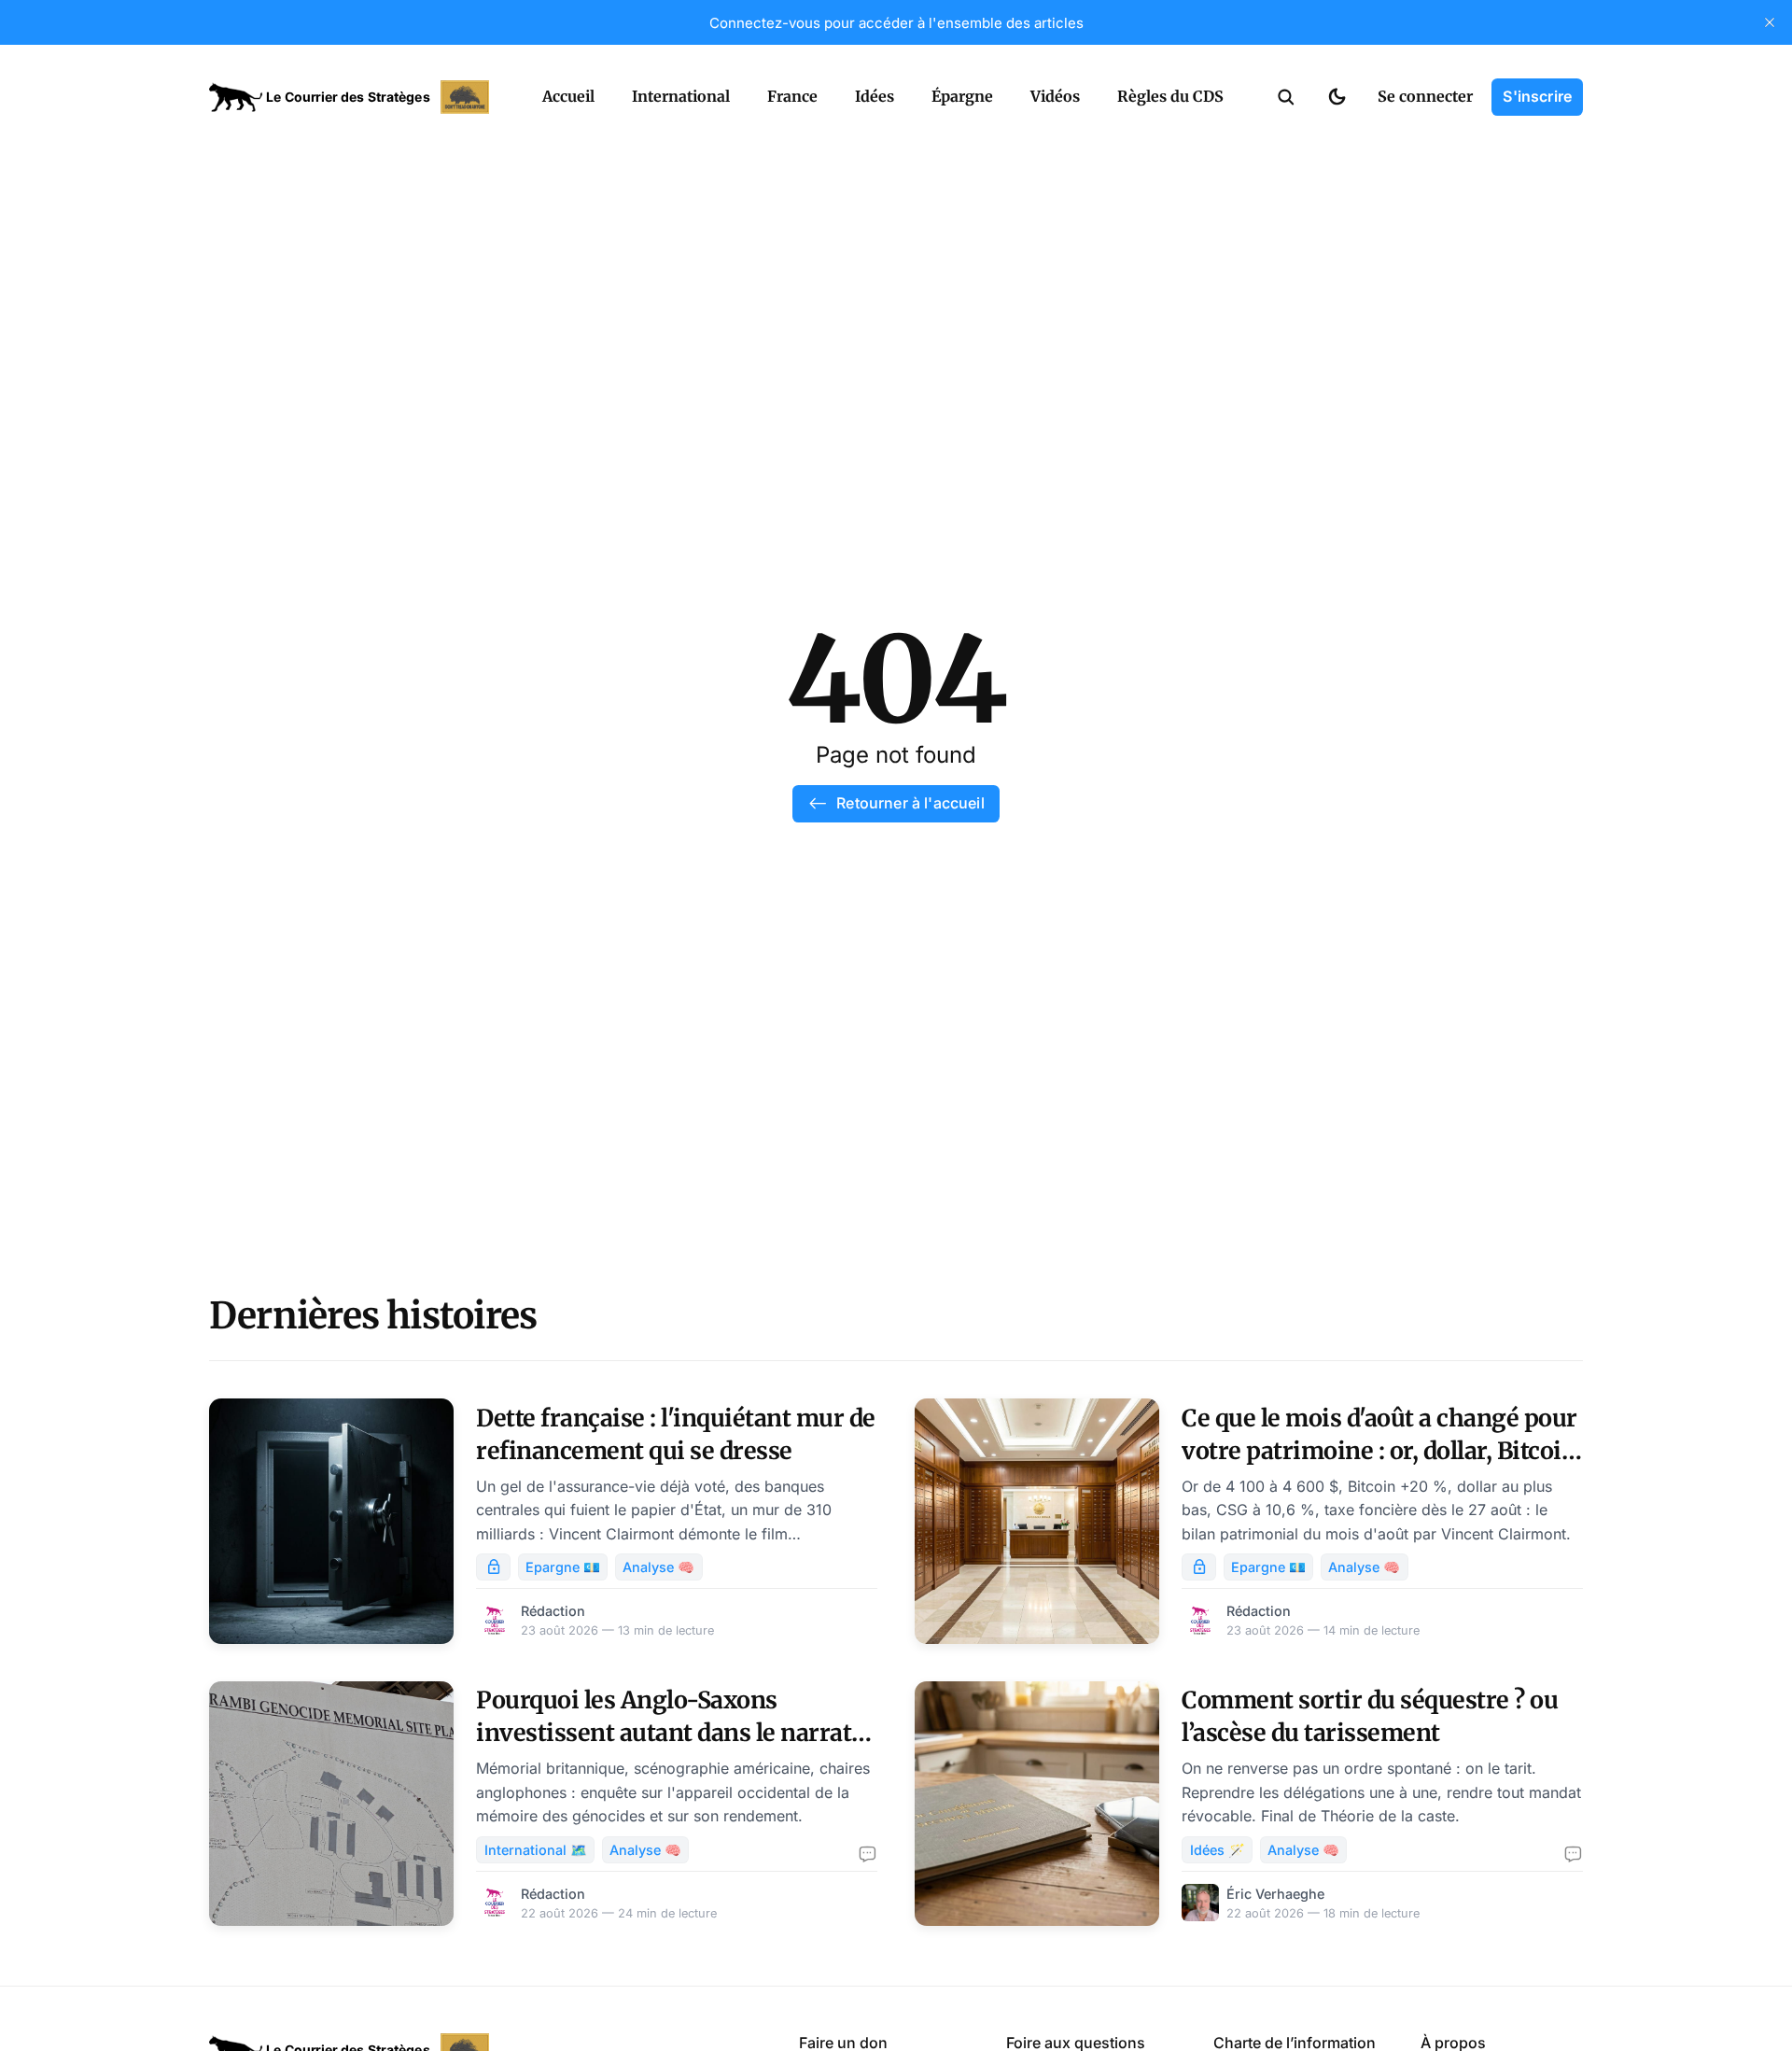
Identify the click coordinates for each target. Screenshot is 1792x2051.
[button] (1286, 97)
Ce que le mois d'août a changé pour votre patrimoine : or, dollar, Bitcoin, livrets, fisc (1382, 1451)
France (792, 96)
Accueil (568, 96)
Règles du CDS (1170, 96)
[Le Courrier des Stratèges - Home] (355, 97)
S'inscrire (1537, 96)
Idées (875, 96)
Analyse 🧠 (658, 1567)
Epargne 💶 (563, 1567)
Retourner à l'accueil (910, 803)
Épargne (962, 96)
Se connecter (1425, 96)
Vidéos (1055, 96)
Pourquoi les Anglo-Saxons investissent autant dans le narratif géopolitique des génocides (672, 1733)
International (681, 96)
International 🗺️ (536, 1850)
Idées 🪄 (1218, 1850)
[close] (1770, 22)
